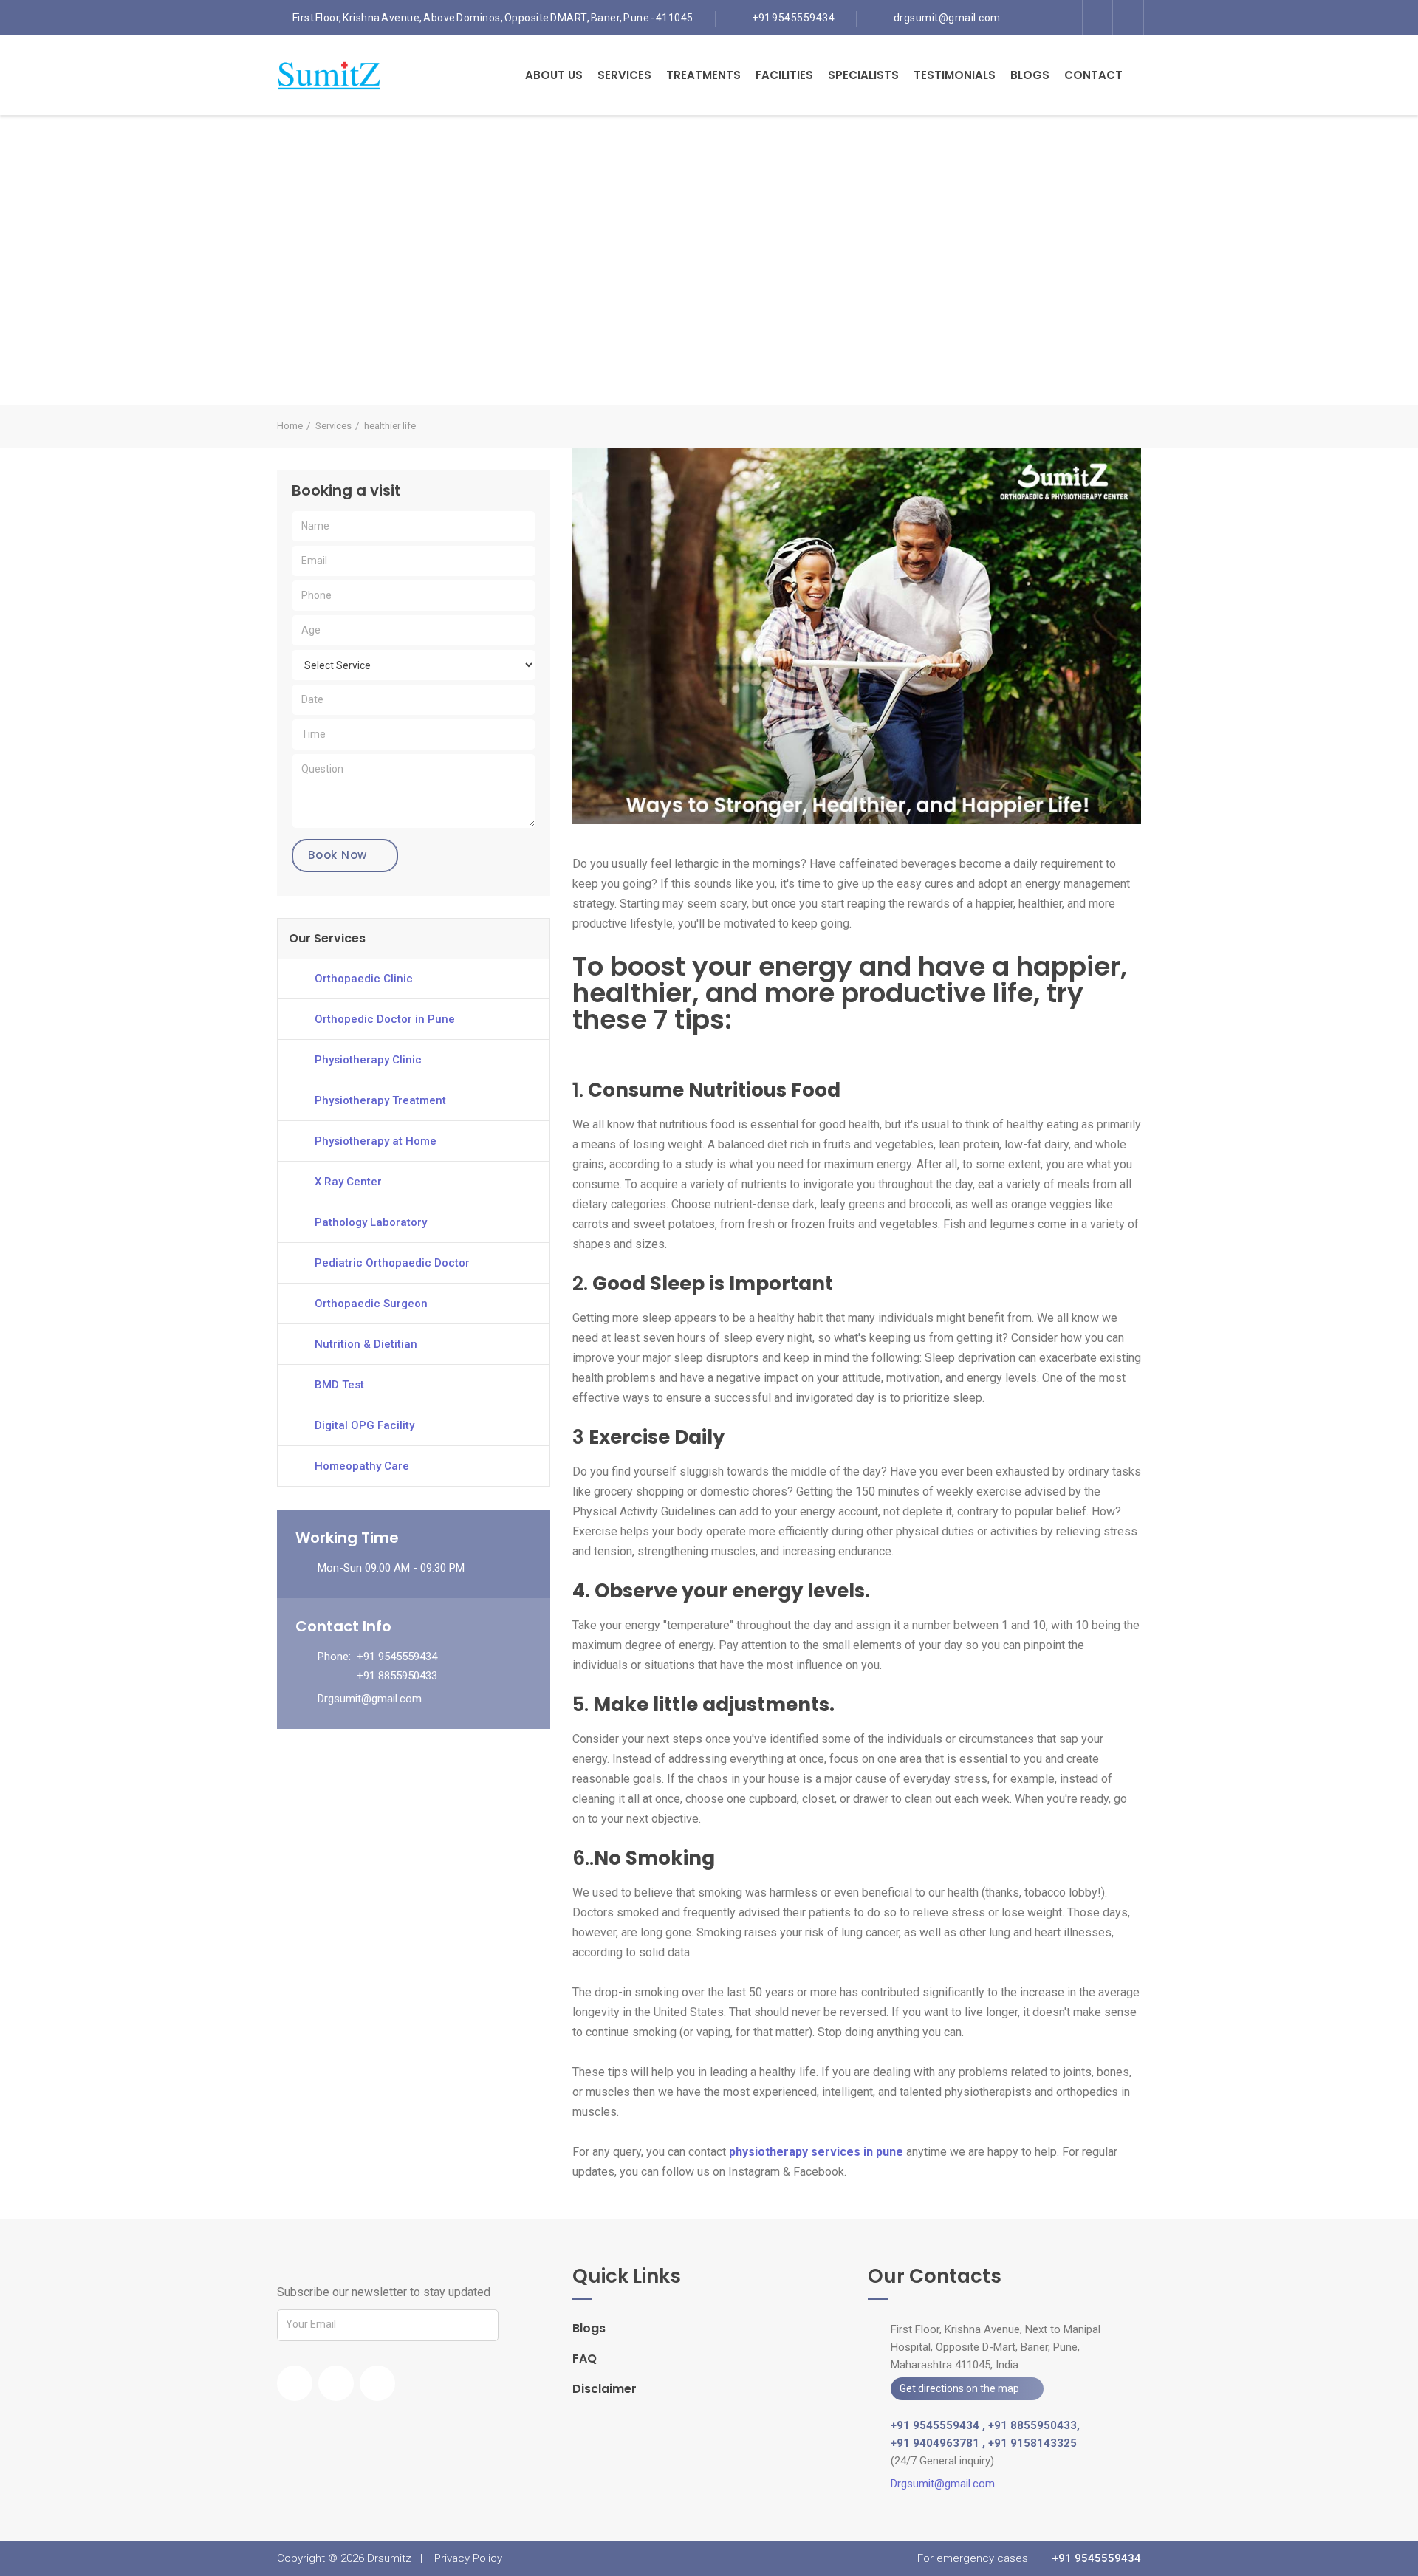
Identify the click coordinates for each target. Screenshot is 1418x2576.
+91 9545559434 (793, 18)
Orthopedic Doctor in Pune (385, 1019)
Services (624, 75)
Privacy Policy (468, 2558)
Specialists (863, 75)
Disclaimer (604, 2389)
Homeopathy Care (362, 1466)
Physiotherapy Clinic (368, 1060)
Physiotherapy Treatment (380, 1100)
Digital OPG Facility (364, 1425)
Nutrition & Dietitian (366, 1344)
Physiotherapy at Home (376, 1141)
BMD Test (339, 1385)
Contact (1093, 75)
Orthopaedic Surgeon (371, 1304)
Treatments (703, 75)
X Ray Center (348, 1182)
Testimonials (955, 75)
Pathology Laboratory (371, 1222)
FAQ (585, 2359)
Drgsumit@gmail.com (370, 1699)
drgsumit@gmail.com (947, 18)
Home (290, 426)
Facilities (784, 75)
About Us (554, 75)
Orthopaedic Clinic (364, 979)
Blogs (1030, 75)
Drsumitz (389, 2558)
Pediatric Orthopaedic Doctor (392, 1263)
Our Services (327, 938)
